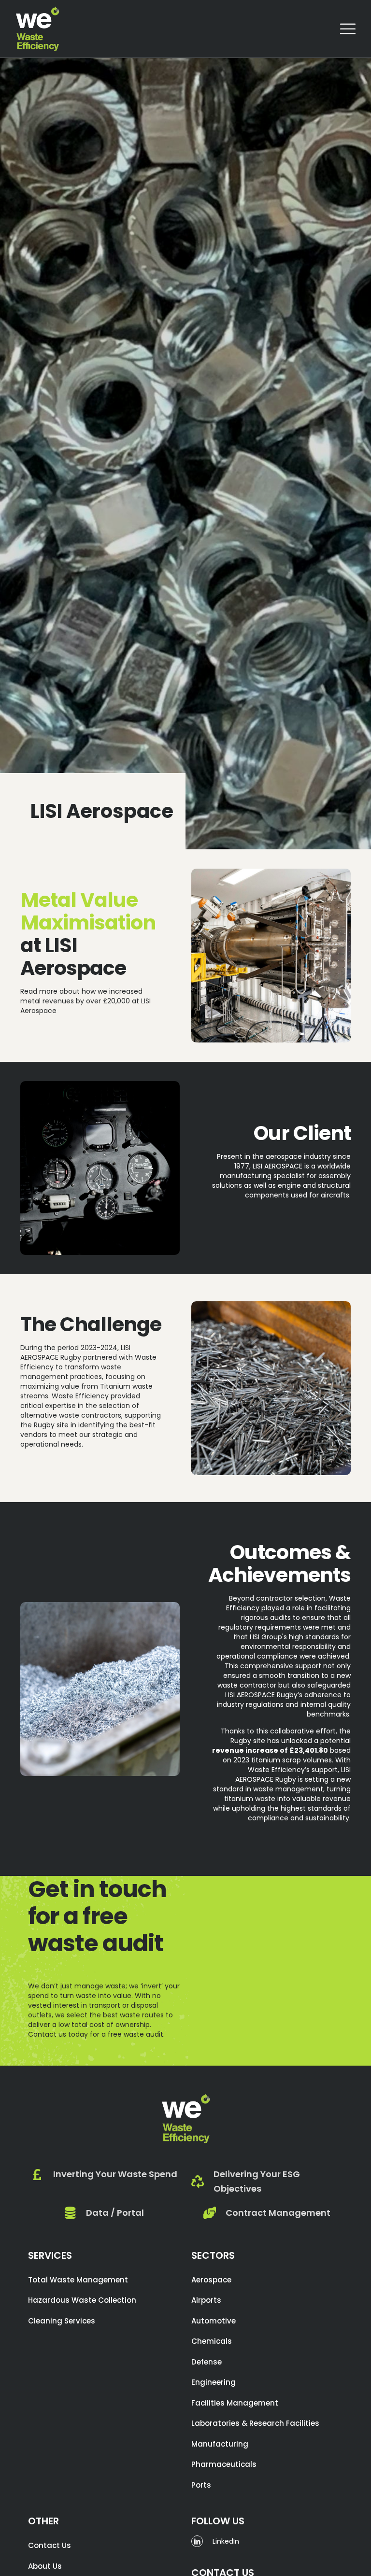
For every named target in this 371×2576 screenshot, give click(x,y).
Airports (206, 2300)
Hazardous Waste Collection (82, 2300)
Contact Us (50, 2545)
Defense (207, 2362)
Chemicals (212, 2341)
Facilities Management (235, 2403)
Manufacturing (220, 2444)
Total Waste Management (78, 2280)
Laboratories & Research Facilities (255, 2423)
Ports (201, 2485)
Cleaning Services (62, 2321)
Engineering (214, 2382)
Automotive (214, 2321)
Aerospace (211, 2280)
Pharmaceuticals (224, 2464)
